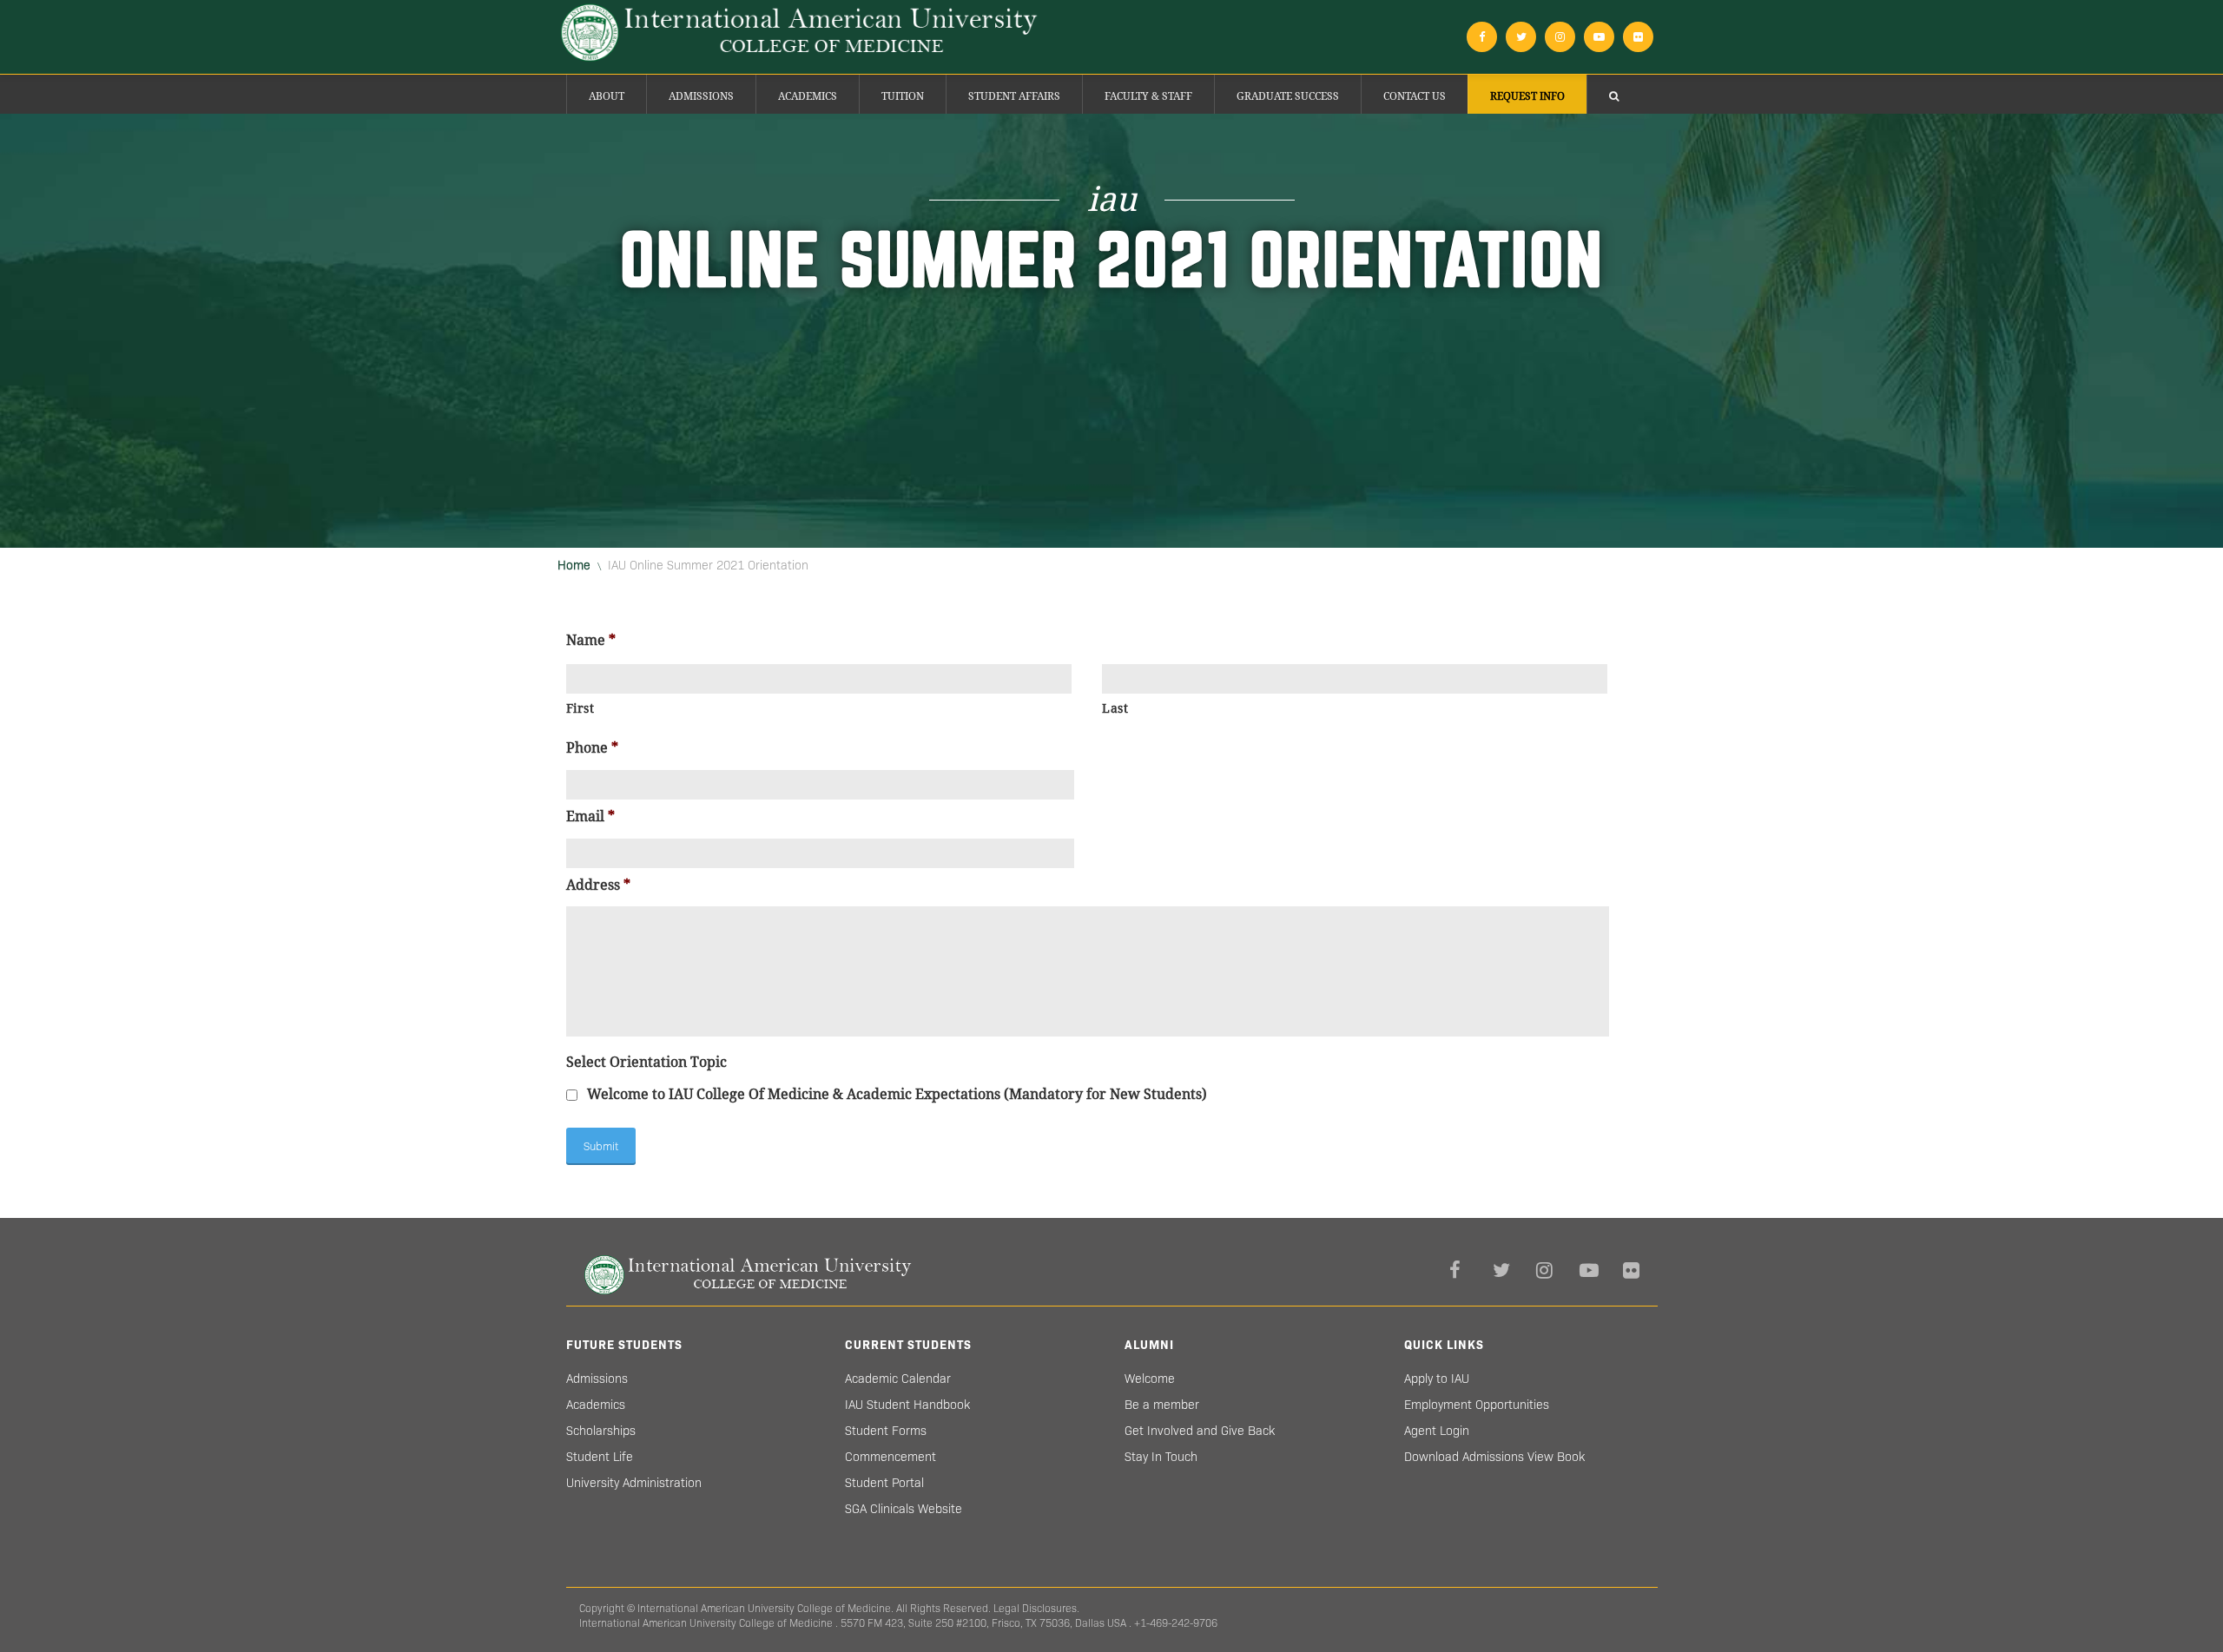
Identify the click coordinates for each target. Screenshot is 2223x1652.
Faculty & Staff (1148, 96)
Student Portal (884, 1483)
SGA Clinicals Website (904, 1509)
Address (598, 885)
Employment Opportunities (1477, 1405)
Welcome (1150, 1379)
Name (591, 640)
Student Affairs (1014, 96)
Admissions (701, 96)
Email (590, 816)
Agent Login (1437, 1431)
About (607, 96)
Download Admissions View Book (1494, 1457)
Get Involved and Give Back (1200, 1431)
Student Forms (886, 1431)
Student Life (600, 1457)
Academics (808, 96)
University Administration (634, 1483)
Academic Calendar (898, 1379)
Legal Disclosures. (1036, 1608)
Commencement (891, 1457)
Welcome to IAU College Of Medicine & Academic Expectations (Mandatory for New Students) (897, 1094)
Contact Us (1415, 96)
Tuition (903, 96)
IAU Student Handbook (907, 1405)
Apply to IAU (1437, 1379)
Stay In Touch (1161, 1457)
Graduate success (1288, 96)
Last (1115, 708)
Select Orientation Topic (646, 1062)
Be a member (1162, 1405)
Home (574, 565)
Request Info (1527, 96)
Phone (592, 748)
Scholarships (601, 1431)
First (580, 708)
